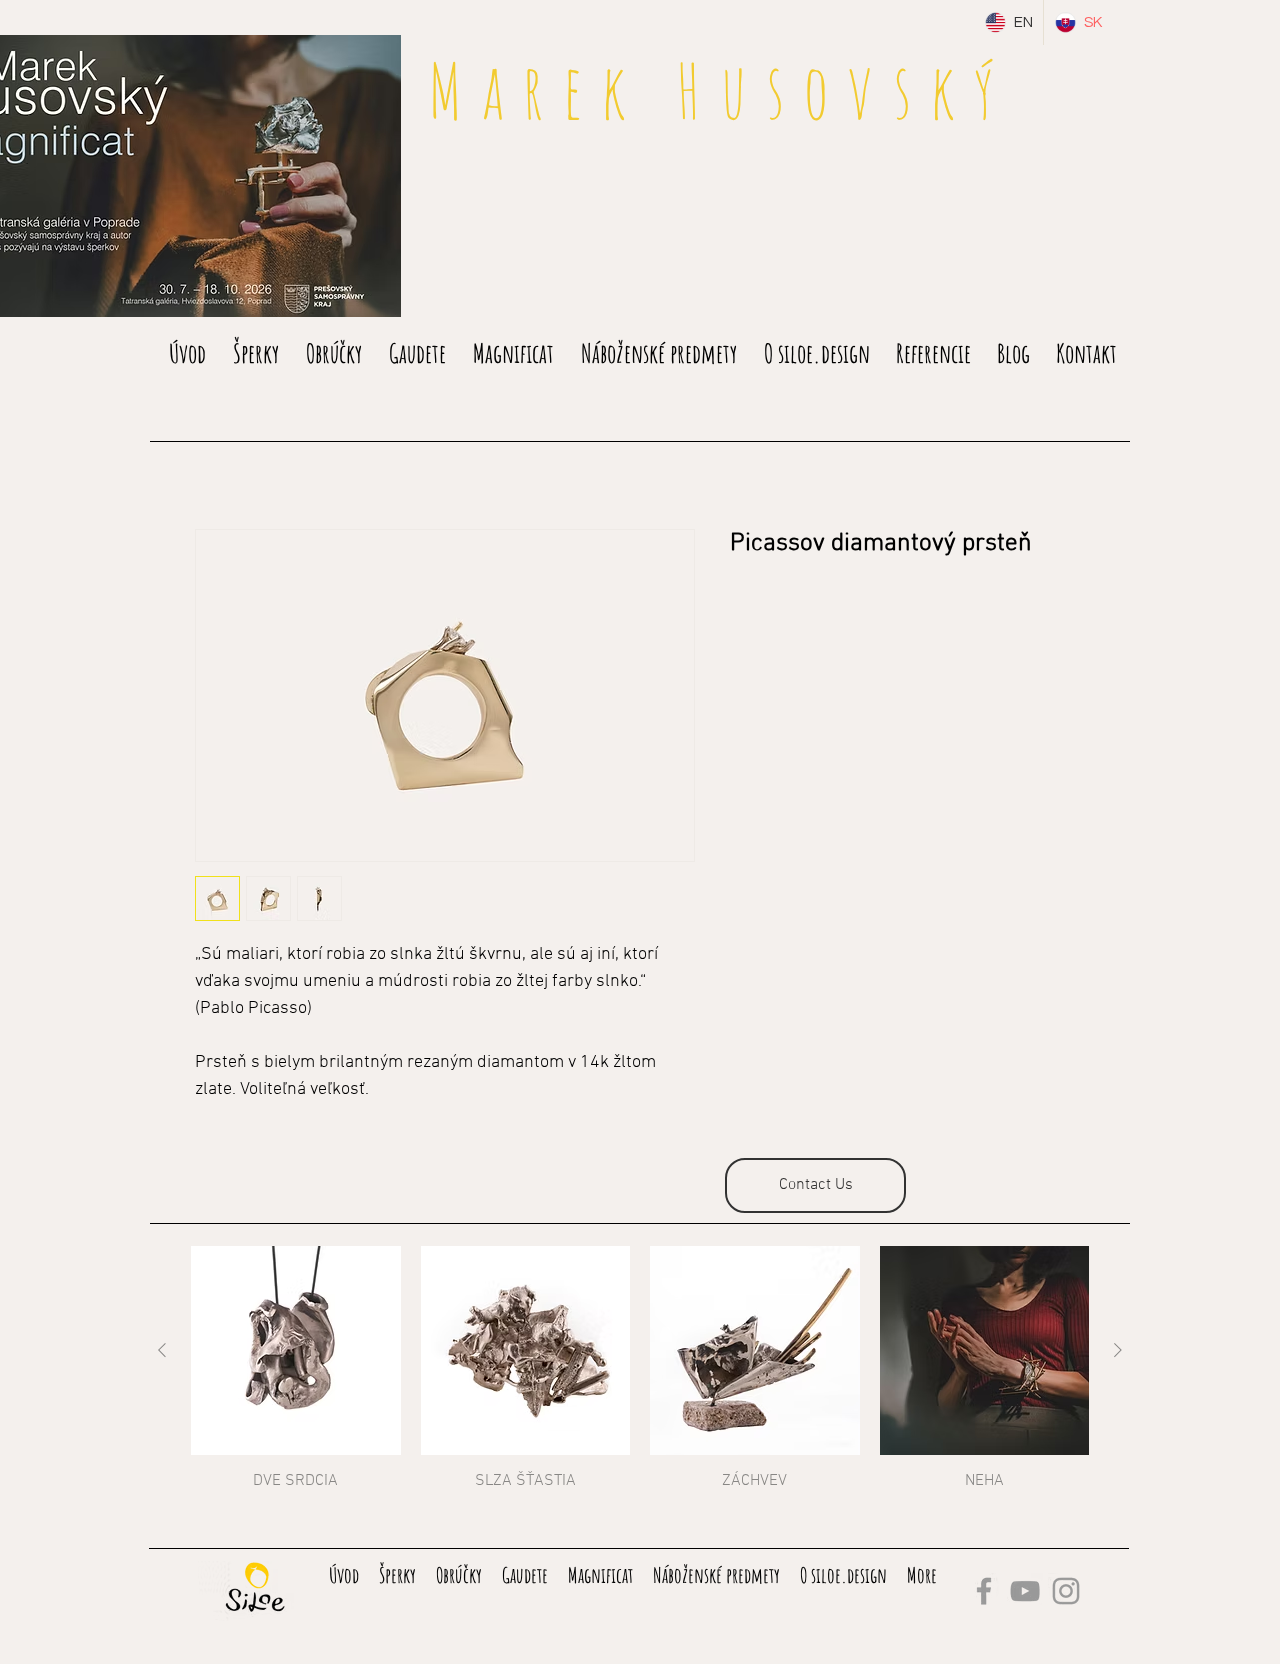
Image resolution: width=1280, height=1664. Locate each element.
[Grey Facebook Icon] (984, 1591)
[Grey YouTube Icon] (1025, 1591)
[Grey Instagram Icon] (1066, 1591)
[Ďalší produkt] (1118, 1350)
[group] (640, 1369)
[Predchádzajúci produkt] (162, 1350)
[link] (1071, 98)
